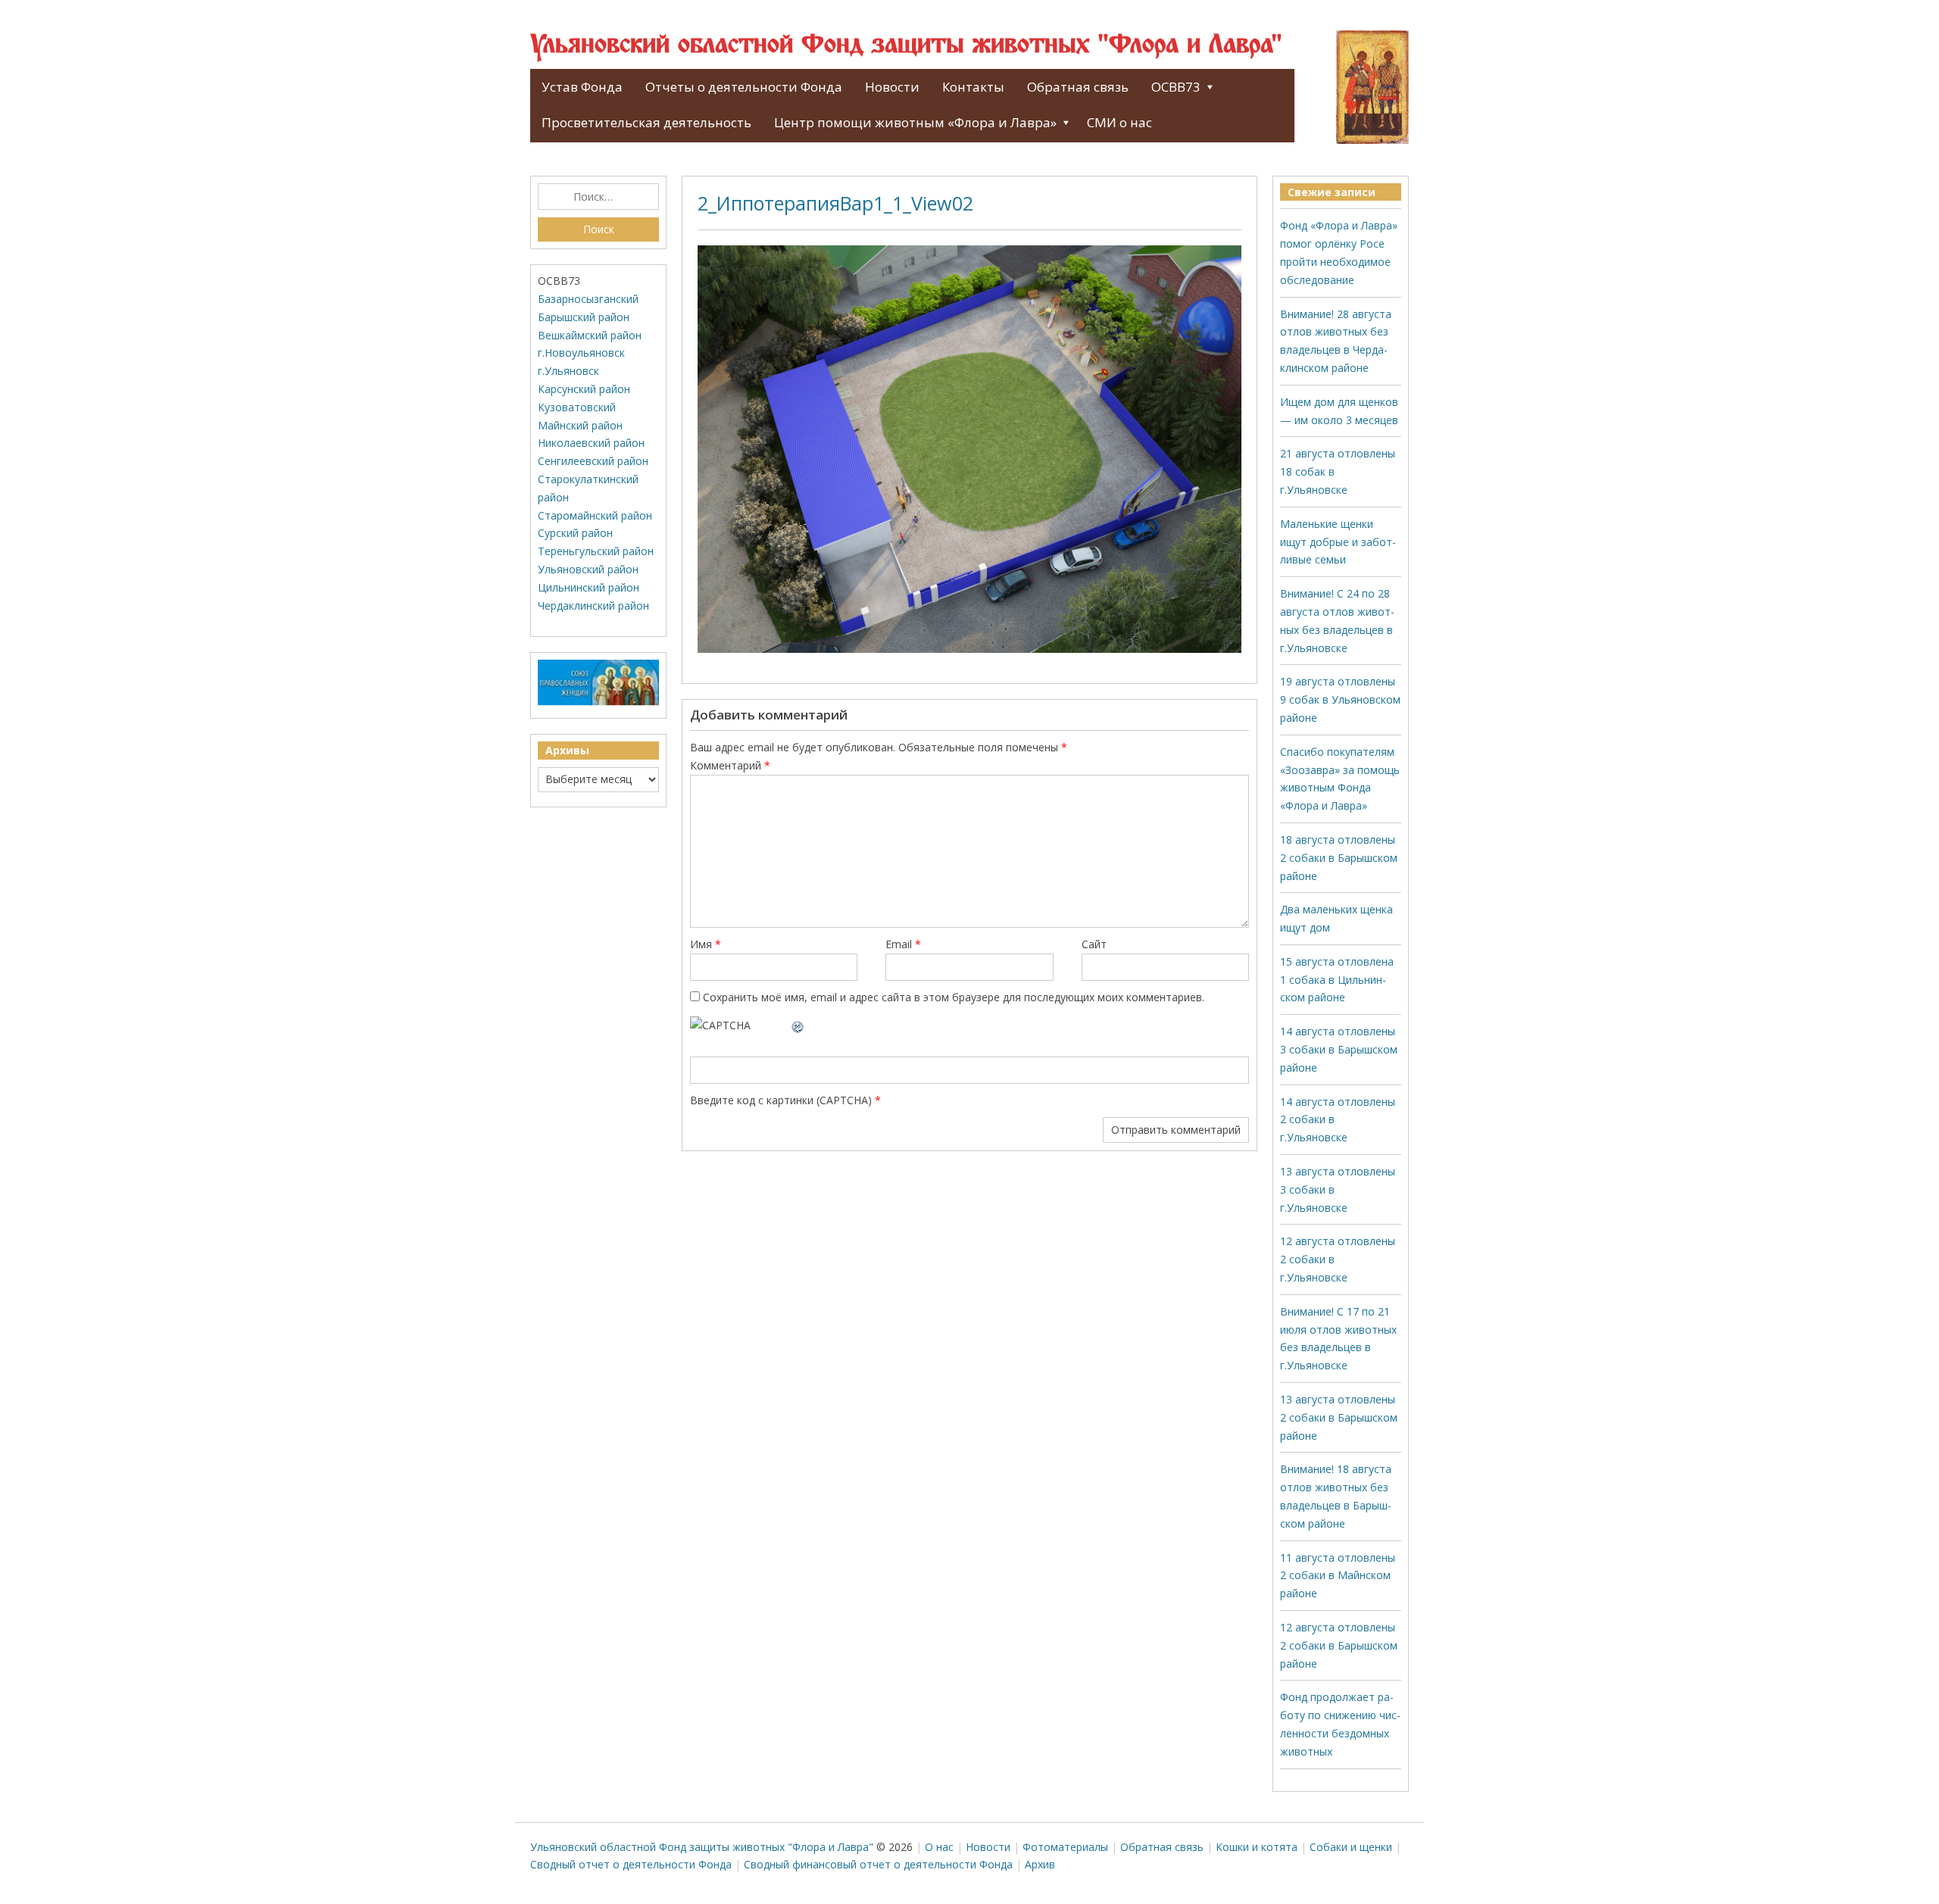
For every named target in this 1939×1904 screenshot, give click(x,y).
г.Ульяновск (568, 371)
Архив (1040, 1864)
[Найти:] (598, 197)
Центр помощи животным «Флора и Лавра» (915, 122)
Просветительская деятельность (646, 122)
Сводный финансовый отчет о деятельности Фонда (878, 1864)
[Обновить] (798, 1025)
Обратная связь (1078, 87)
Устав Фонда (582, 87)
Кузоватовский (577, 407)
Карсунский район (584, 389)
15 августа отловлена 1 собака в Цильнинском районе (1337, 980)
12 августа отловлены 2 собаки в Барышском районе (1339, 1645)
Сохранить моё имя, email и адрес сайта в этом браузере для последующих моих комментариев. (954, 997)
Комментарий (730, 765)
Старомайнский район (595, 515)
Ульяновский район (588, 569)
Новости (892, 87)
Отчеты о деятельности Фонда (744, 87)
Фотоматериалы (1065, 1847)
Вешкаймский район (590, 335)
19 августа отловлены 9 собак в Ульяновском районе (1340, 699)
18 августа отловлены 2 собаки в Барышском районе (1339, 858)
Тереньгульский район (596, 551)
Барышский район (584, 317)
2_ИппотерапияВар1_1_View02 (835, 203)
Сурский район (575, 533)
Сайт (1094, 944)
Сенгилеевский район (593, 461)
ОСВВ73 (1176, 87)
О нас (939, 1847)
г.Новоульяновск (581, 353)
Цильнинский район (589, 587)
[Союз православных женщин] (598, 702)
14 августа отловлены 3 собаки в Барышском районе (1339, 1049)
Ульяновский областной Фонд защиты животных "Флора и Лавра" (906, 45)
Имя (706, 944)
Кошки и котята (1257, 1847)
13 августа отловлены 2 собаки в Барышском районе (1339, 1417)
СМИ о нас (1119, 122)
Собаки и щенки (1351, 1847)
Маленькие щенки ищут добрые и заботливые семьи (1338, 542)
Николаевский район (591, 443)
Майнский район (580, 425)
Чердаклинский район (593, 606)
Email (903, 944)
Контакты (973, 87)
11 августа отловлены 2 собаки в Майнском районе (1338, 1576)
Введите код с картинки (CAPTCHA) (781, 1100)
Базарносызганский (588, 299)
